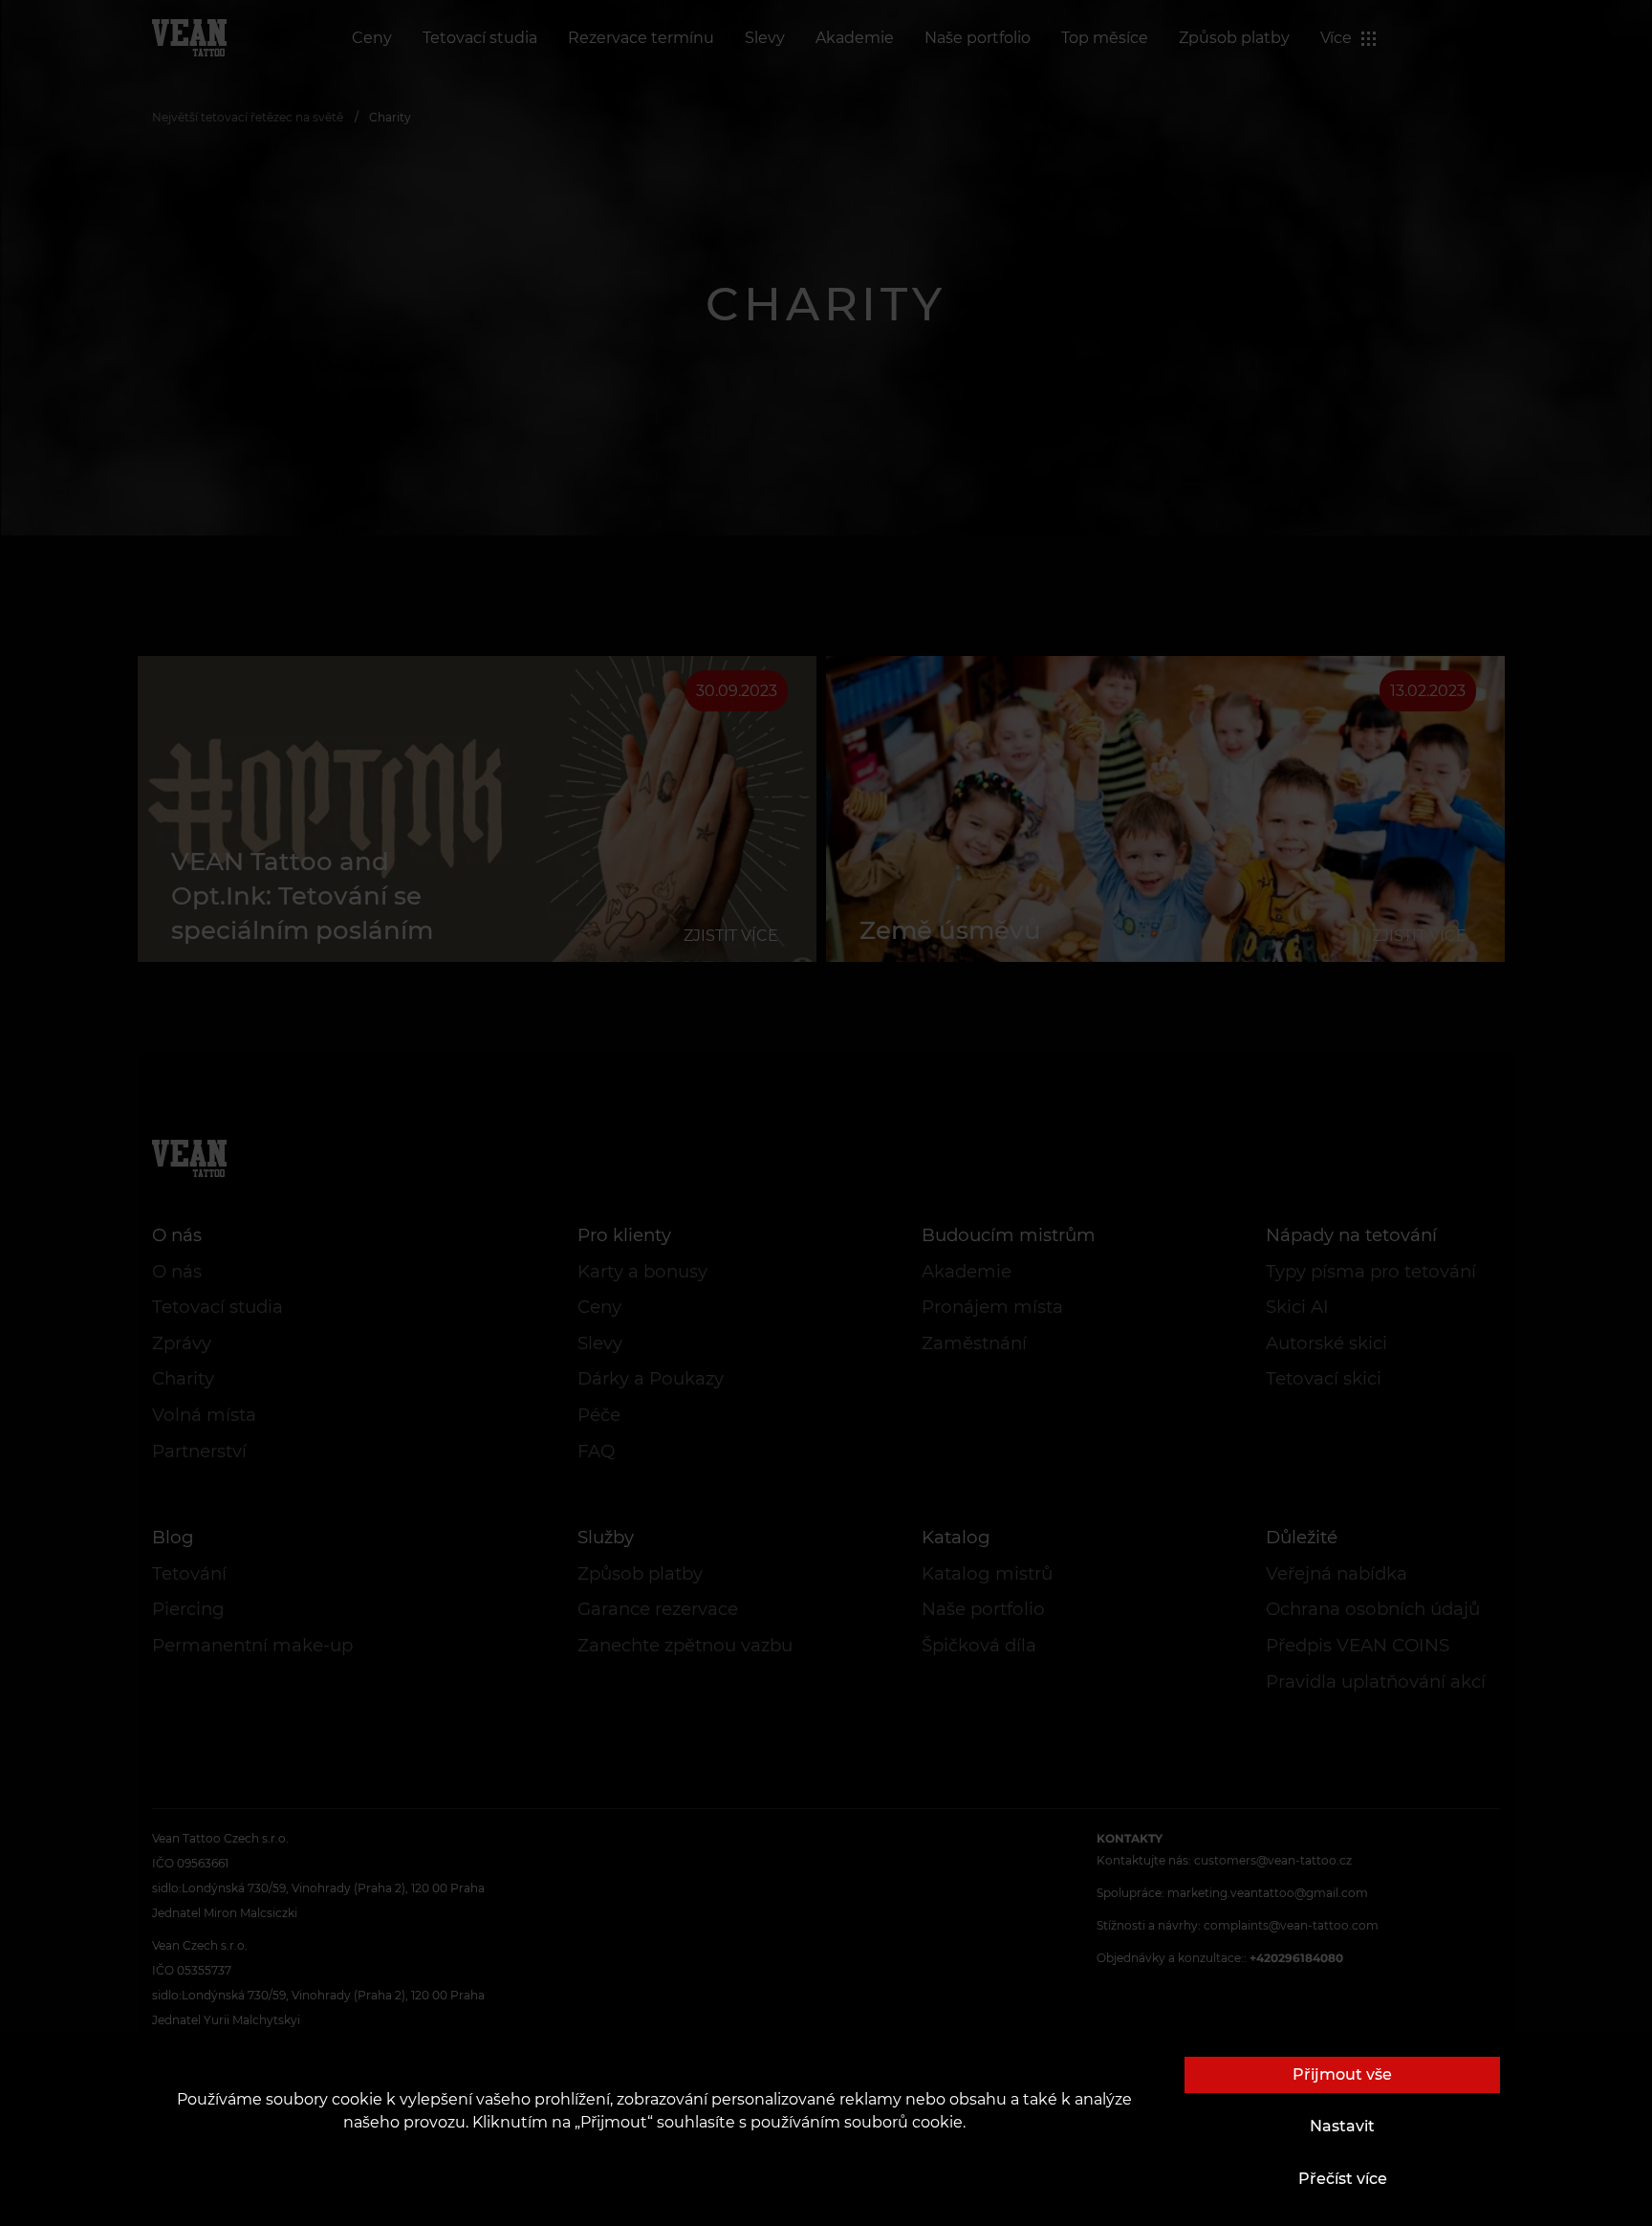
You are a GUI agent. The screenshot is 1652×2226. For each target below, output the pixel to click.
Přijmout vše (1342, 2074)
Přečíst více (1343, 2179)
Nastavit (1342, 2126)
